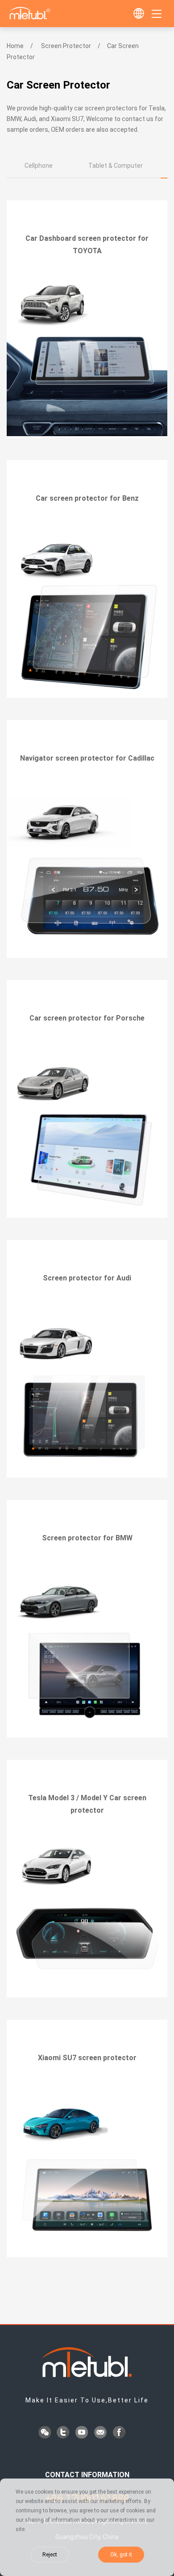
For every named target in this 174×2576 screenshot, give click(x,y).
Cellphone (39, 166)
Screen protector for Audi (87, 1278)
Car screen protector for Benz (87, 498)
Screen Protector (66, 46)
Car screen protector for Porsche (87, 1018)
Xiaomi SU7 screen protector (87, 2058)
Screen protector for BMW (87, 1538)
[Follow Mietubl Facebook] (120, 2433)
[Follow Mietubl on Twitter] (64, 2433)
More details (87, 276)
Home (15, 46)
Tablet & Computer (116, 166)
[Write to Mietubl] (101, 2433)
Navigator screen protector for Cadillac (87, 758)
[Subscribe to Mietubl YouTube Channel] (83, 2433)
